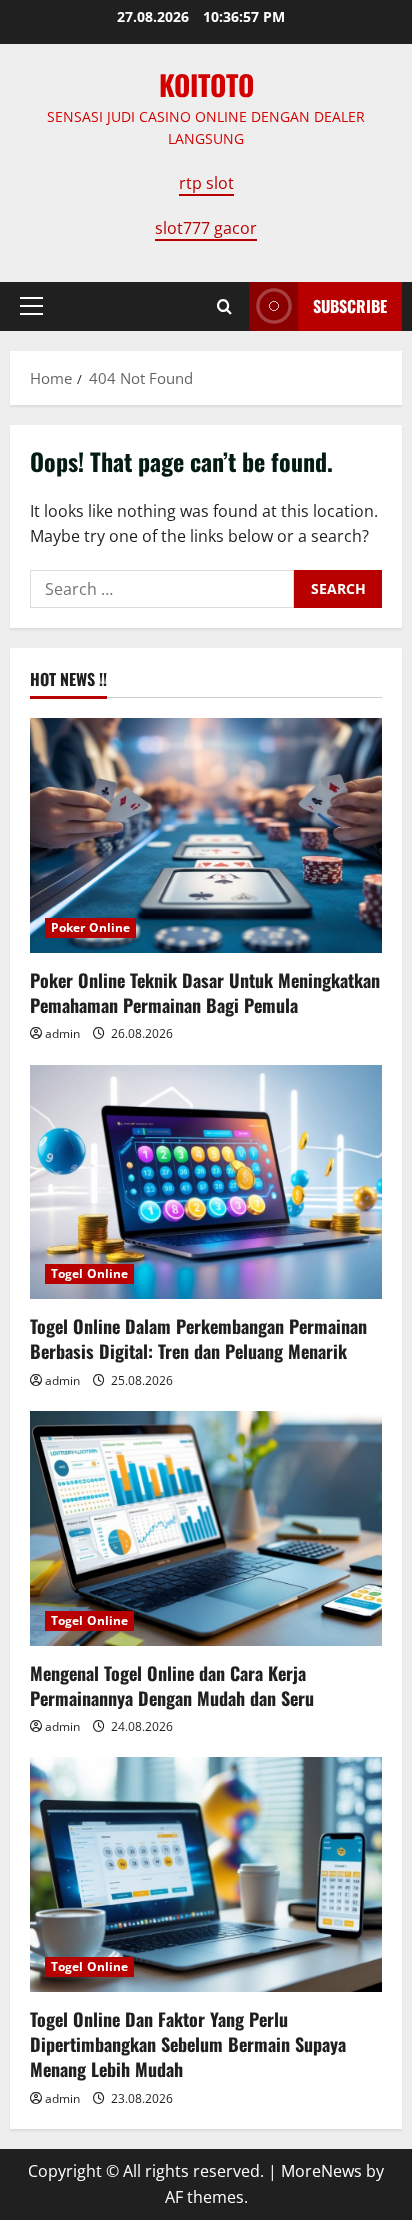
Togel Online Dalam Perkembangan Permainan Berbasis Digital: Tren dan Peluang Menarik (198, 1338)
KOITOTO (206, 84)
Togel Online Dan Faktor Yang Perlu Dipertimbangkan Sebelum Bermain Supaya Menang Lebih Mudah (188, 2044)
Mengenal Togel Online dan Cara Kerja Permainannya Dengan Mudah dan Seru (172, 1685)
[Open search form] (224, 306)
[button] (31, 306)
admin (62, 1033)
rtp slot (206, 183)
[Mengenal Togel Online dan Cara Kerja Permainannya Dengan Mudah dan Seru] (206, 1528)
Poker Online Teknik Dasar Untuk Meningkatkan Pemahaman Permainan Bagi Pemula (205, 992)
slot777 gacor (206, 228)
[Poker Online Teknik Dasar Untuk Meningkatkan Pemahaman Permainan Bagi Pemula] (206, 835)
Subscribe (350, 306)
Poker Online (90, 927)
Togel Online (89, 1273)
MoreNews (321, 2171)
